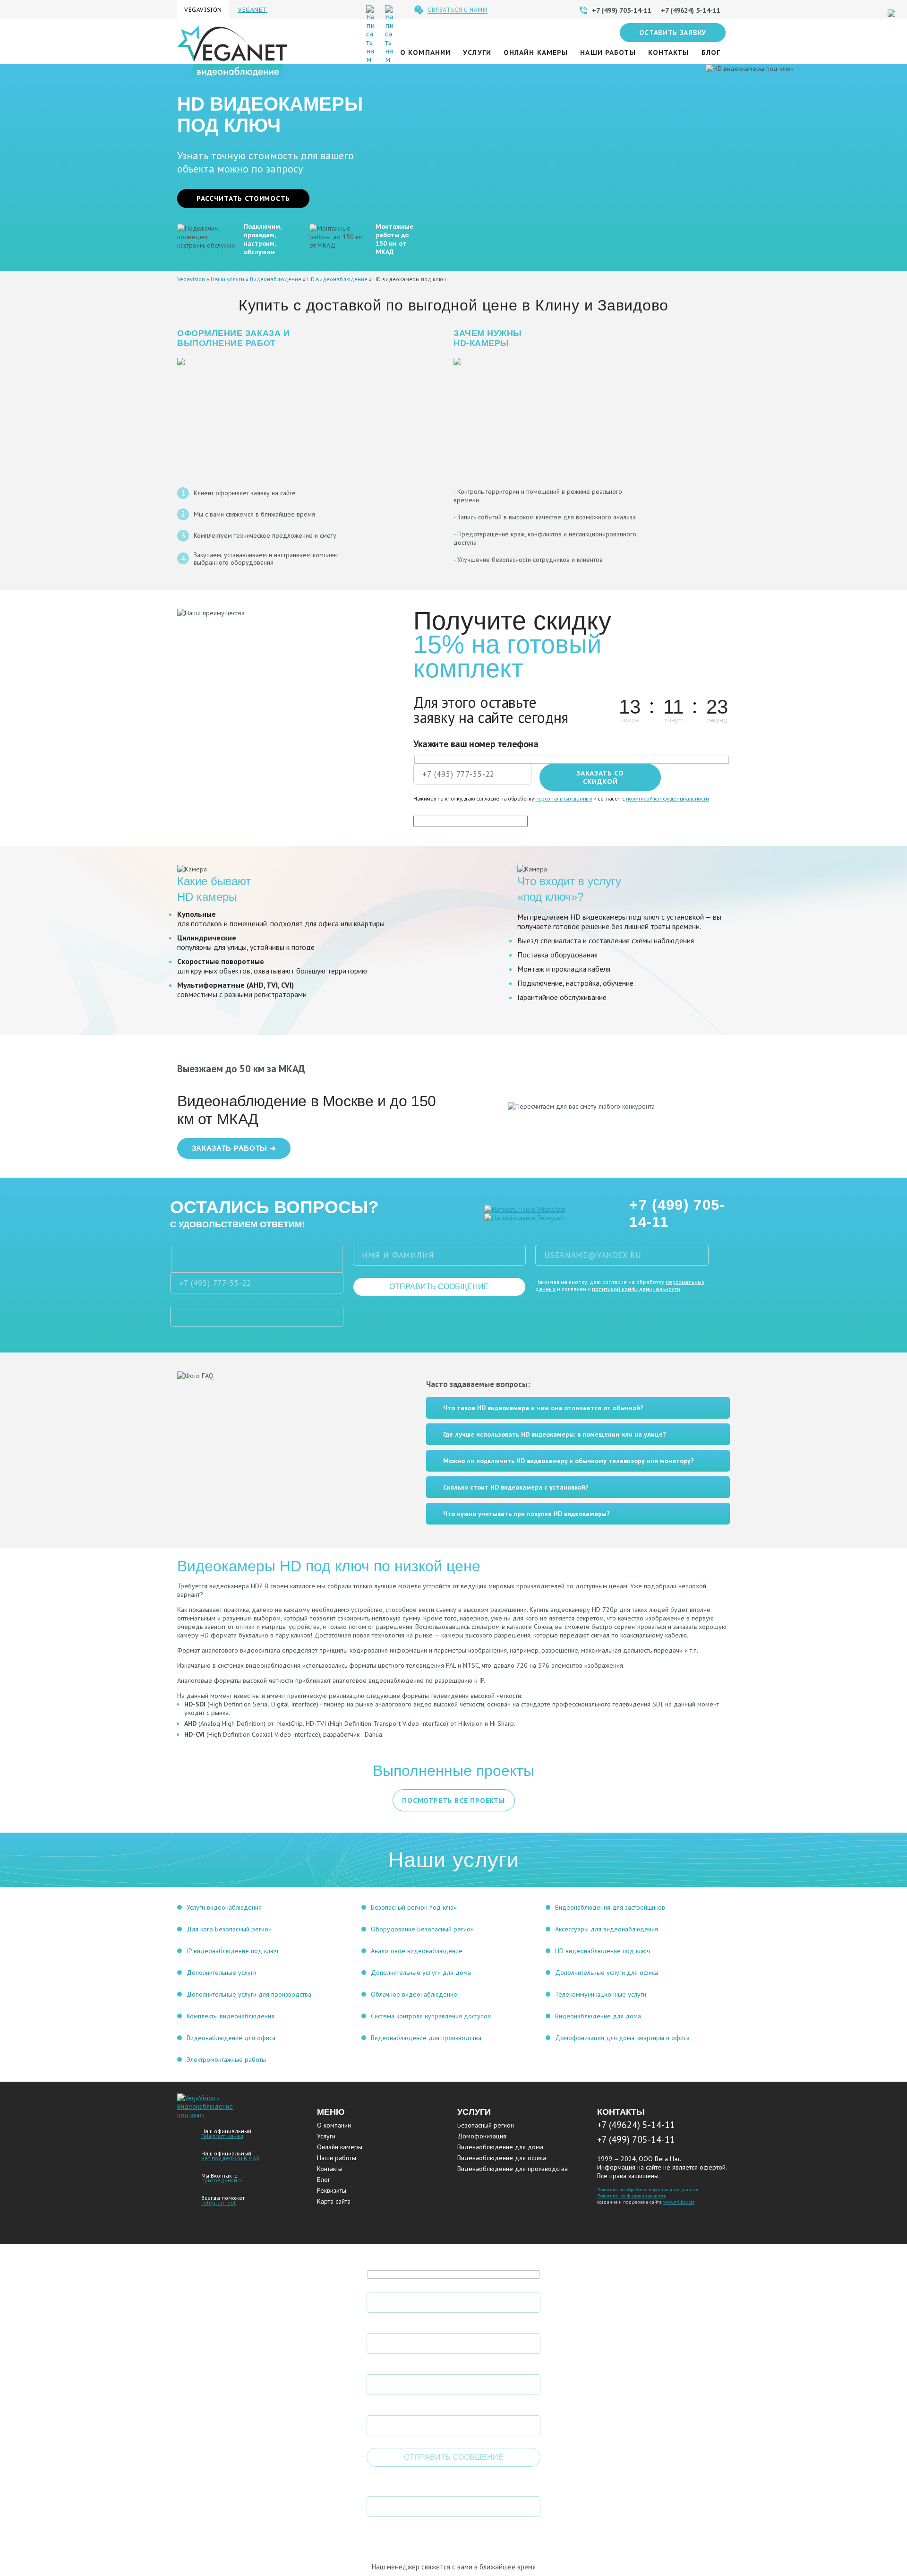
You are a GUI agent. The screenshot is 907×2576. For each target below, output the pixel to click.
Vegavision (191, 279)
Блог (711, 52)
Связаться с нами (458, 10)
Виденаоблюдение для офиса (502, 2158)
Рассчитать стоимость (243, 198)
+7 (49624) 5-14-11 (636, 2125)
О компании (425, 52)
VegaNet (252, 10)
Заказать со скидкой (600, 777)
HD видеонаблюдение (337, 279)
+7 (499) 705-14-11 (677, 1213)
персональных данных (564, 798)
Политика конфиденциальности (632, 2196)
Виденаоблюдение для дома (500, 2147)
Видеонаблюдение (276, 279)
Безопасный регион (486, 2125)
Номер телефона (401, 2324)
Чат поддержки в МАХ (230, 2158)
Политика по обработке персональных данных (648, 2190)
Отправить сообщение (439, 1287)
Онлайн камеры (536, 52)
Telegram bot (218, 2202)
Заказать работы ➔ (234, 1148)
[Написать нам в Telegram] (524, 1218)
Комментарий (395, 2406)
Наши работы (608, 52)
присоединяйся (222, 2180)
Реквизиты (332, 2190)
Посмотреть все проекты (453, 1801)
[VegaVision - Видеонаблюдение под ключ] (207, 2115)
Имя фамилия (394, 2283)
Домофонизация (482, 2136)
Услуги (477, 52)
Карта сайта (334, 2201)
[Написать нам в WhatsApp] (525, 1209)
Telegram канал (222, 2136)
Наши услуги (227, 279)
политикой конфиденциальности (667, 798)
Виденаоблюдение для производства (513, 2169)
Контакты (669, 52)
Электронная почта (407, 2365)
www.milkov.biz (679, 2202)
